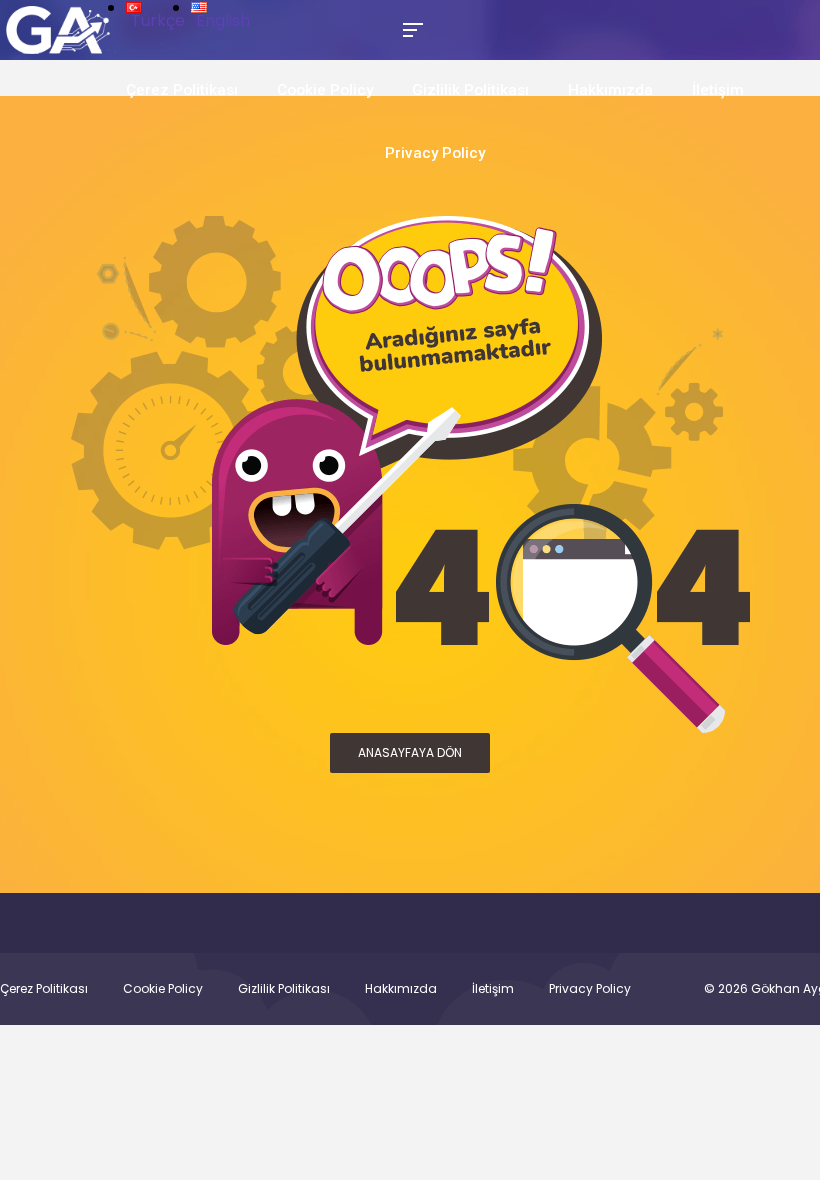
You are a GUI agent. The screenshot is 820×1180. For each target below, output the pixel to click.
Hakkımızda (610, 90)
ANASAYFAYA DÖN (410, 752)
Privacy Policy (435, 153)
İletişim (718, 90)
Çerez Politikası (182, 90)
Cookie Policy (325, 90)
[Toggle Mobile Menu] (410, 28)
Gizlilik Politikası (470, 90)
